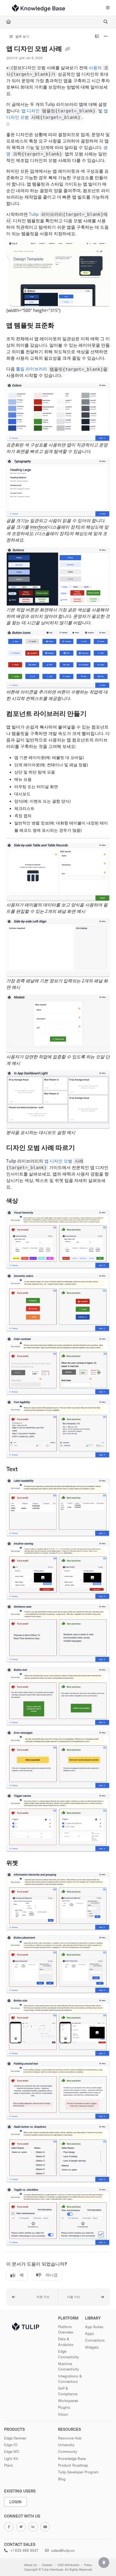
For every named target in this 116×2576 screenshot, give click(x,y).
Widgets (92, 2347)
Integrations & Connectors (70, 2379)
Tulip (34, 214)
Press (88, 2565)
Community (68, 2452)
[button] (32, 2297)
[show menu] (108, 8)
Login (16, 2502)
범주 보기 (22, 37)
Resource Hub (70, 2438)
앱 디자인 (30, 111)
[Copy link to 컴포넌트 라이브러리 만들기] (95, 714)
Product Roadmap (73, 2465)
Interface (38, 527)
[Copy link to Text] (26, 1469)
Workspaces (68, 2401)
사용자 (95, 68)
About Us (30, 2565)
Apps (89, 2334)
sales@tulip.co (62, 2550)
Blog (62, 2479)
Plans (8, 2465)
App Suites (94, 2327)
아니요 (52, 2275)
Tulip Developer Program (78, 2472)
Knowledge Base (72, 2459)
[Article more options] (106, 37)
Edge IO (11, 2445)
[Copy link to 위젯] (26, 1863)
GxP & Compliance (68, 2391)
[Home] (39, 8)
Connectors (95, 2340)
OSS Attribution (68, 2565)
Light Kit (11, 2459)
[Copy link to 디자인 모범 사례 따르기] (83, 1148)
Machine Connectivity (69, 2366)
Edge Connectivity (69, 2354)
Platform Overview (66, 2329)
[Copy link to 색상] (26, 1201)
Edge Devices (15, 2438)
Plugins (64, 2407)
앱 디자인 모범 (58, 1161)
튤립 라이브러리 (32, 369)
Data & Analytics (66, 2342)
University (66, 2445)
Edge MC (12, 2452)
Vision (63, 2414)
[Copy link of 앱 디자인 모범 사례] (68, 49)
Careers (47, 2565)
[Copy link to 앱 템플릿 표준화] (63, 326)
